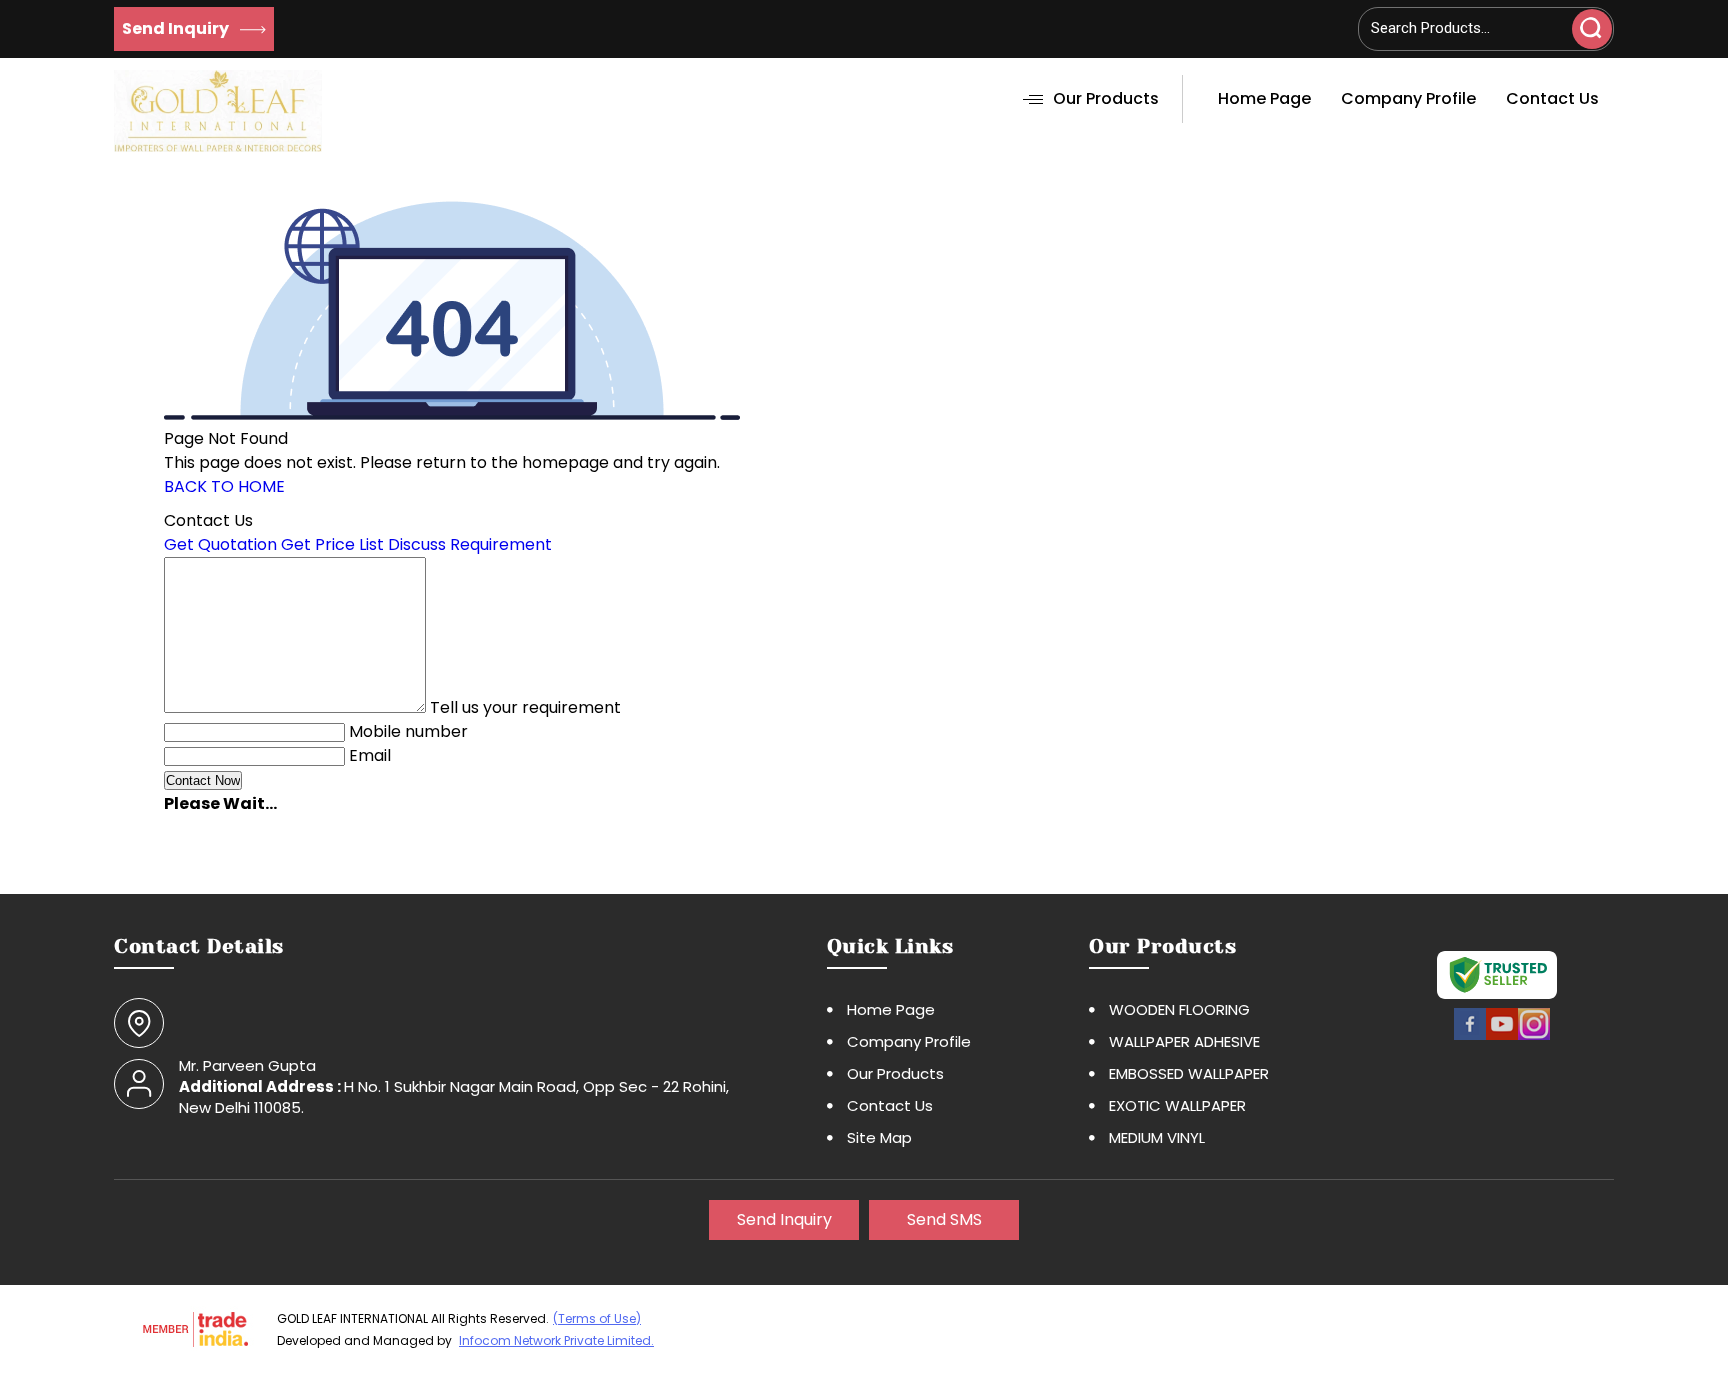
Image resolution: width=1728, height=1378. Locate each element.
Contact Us (1552, 98)
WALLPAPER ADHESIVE (1184, 1041)
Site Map (879, 1137)
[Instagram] (1534, 1037)
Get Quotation (220, 544)
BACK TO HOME (224, 486)
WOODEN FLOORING (1179, 1009)
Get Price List (332, 544)
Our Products (1106, 98)
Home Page (1264, 98)
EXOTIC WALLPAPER (1177, 1105)
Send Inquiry (177, 28)
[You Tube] (1502, 1037)
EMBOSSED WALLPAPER (1189, 1073)
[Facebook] (1470, 1037)
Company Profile (1408, 98)
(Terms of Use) (597, 1318)
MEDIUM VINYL (1157, 1137)
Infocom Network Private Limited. (556, 1340)
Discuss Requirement (470, 544)
